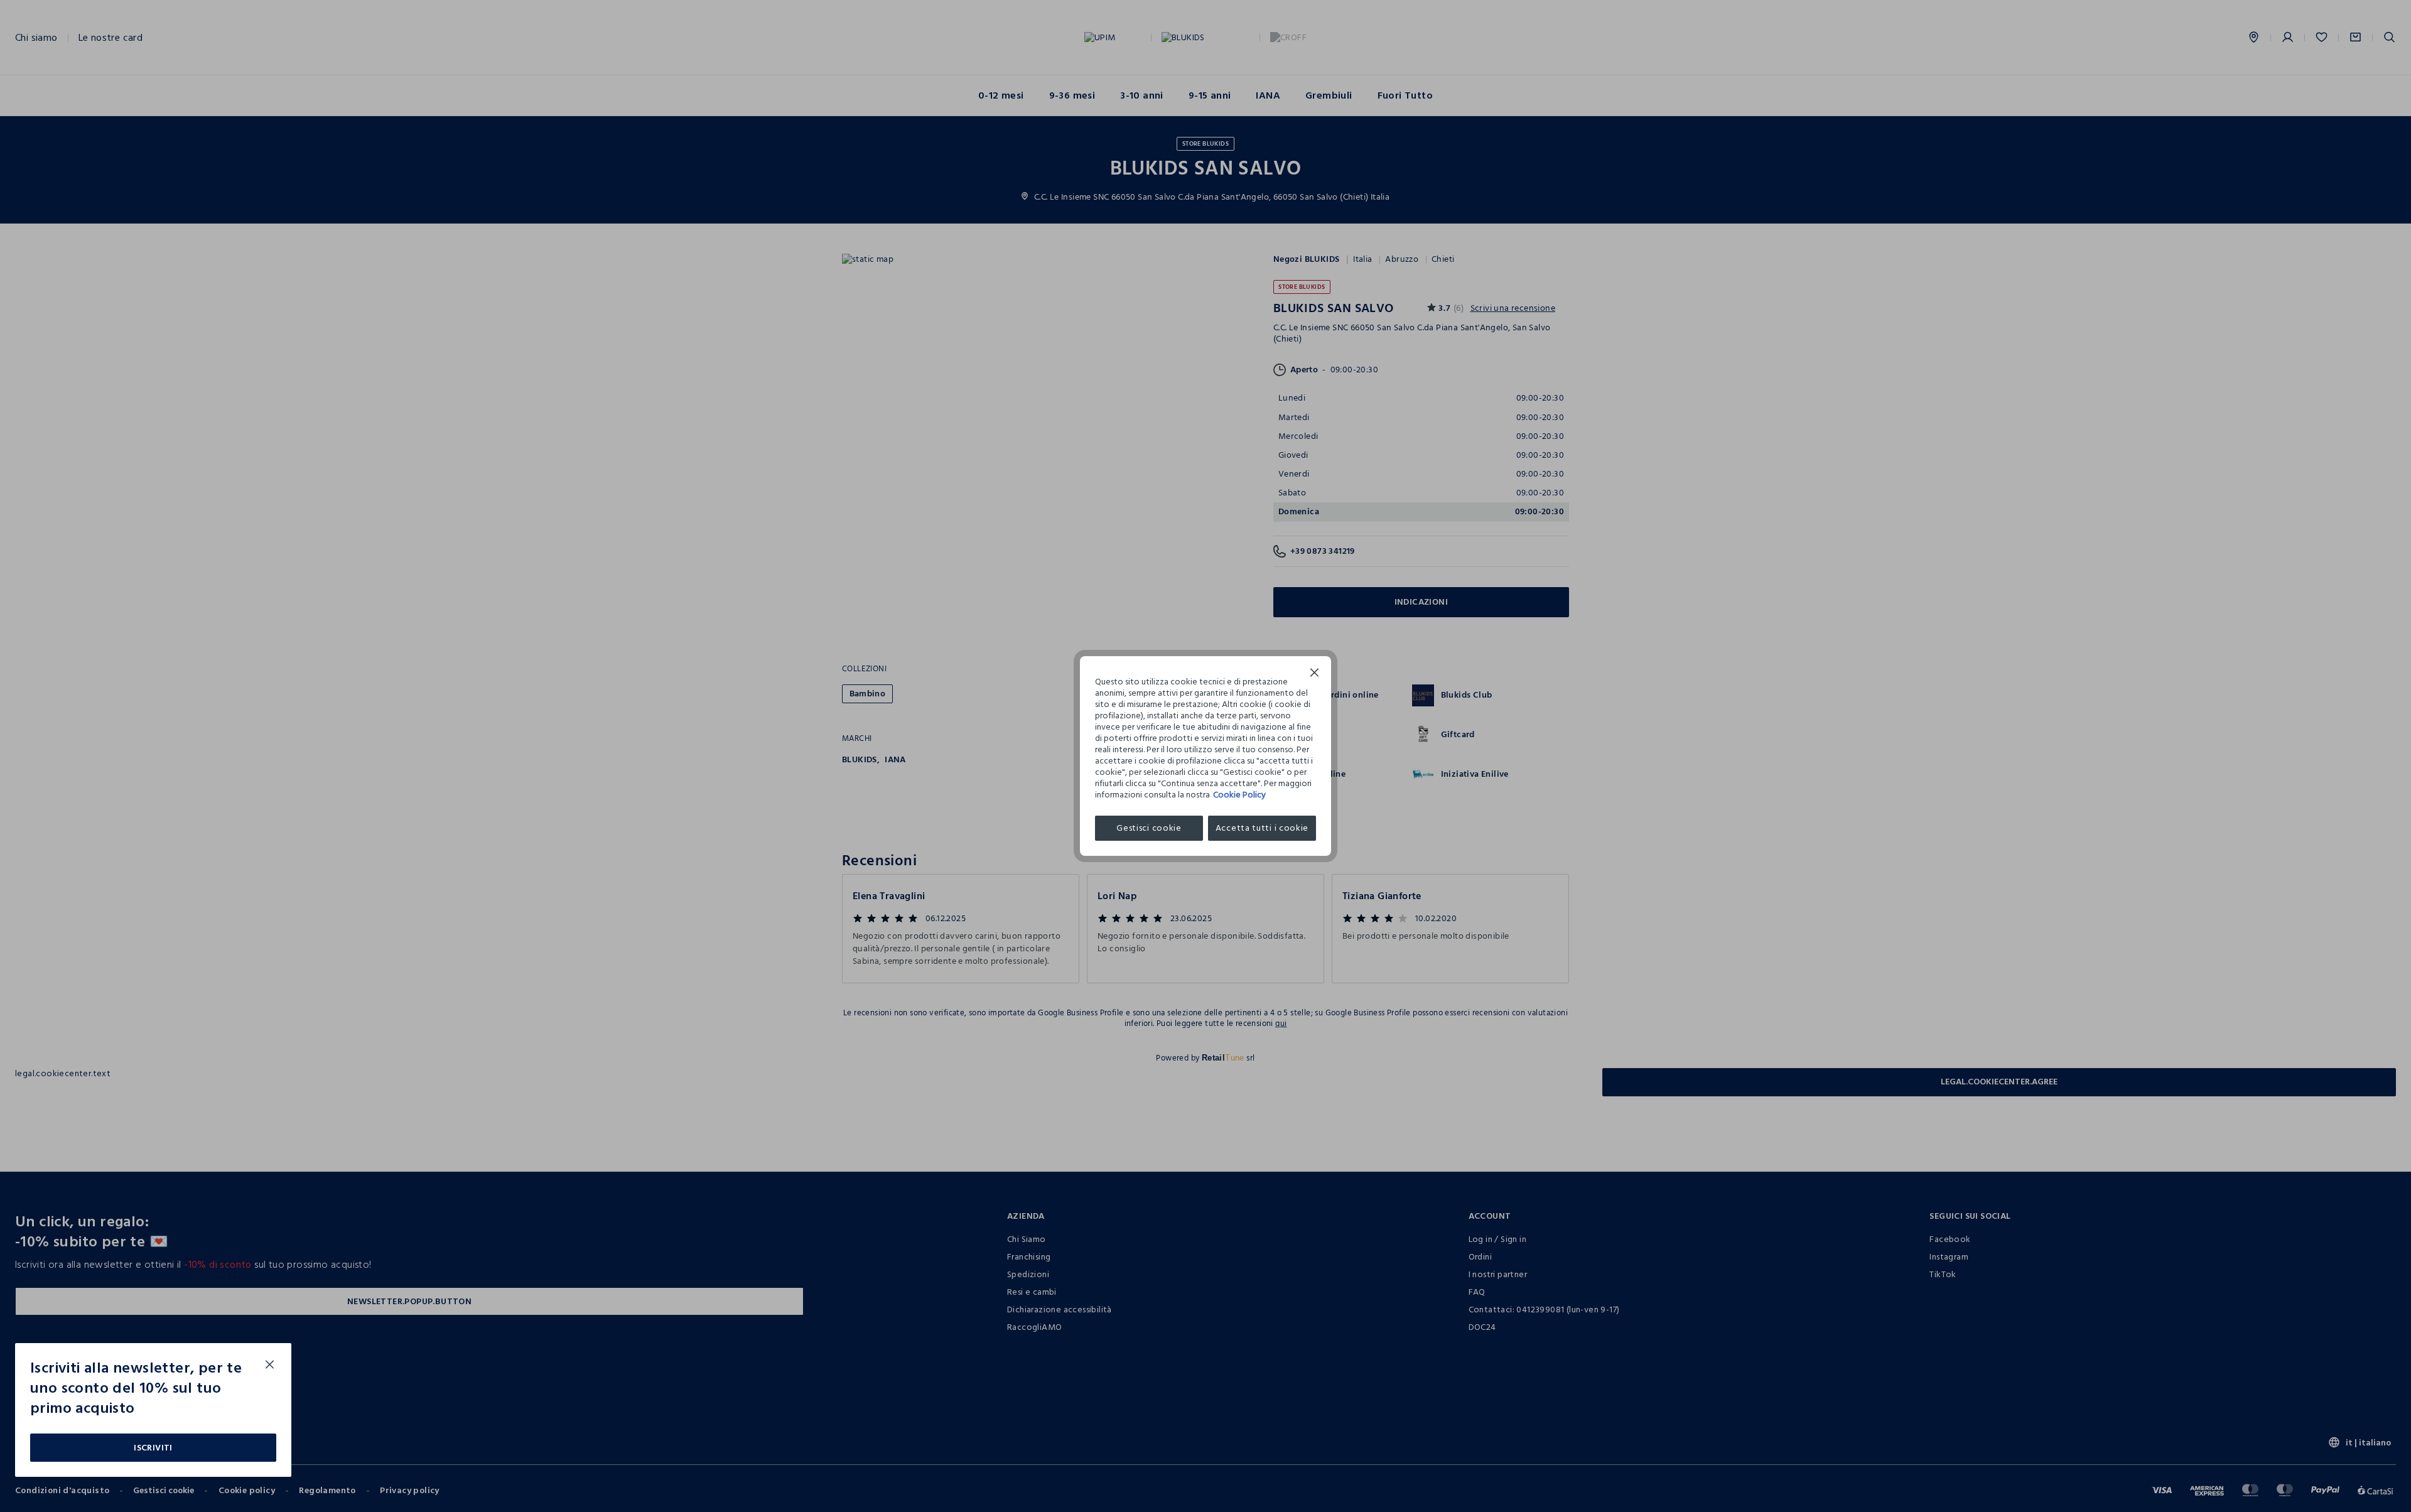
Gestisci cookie (1149, 828)
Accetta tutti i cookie (1262, 828)
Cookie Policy (1239, 795)
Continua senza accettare (1315, 674)
